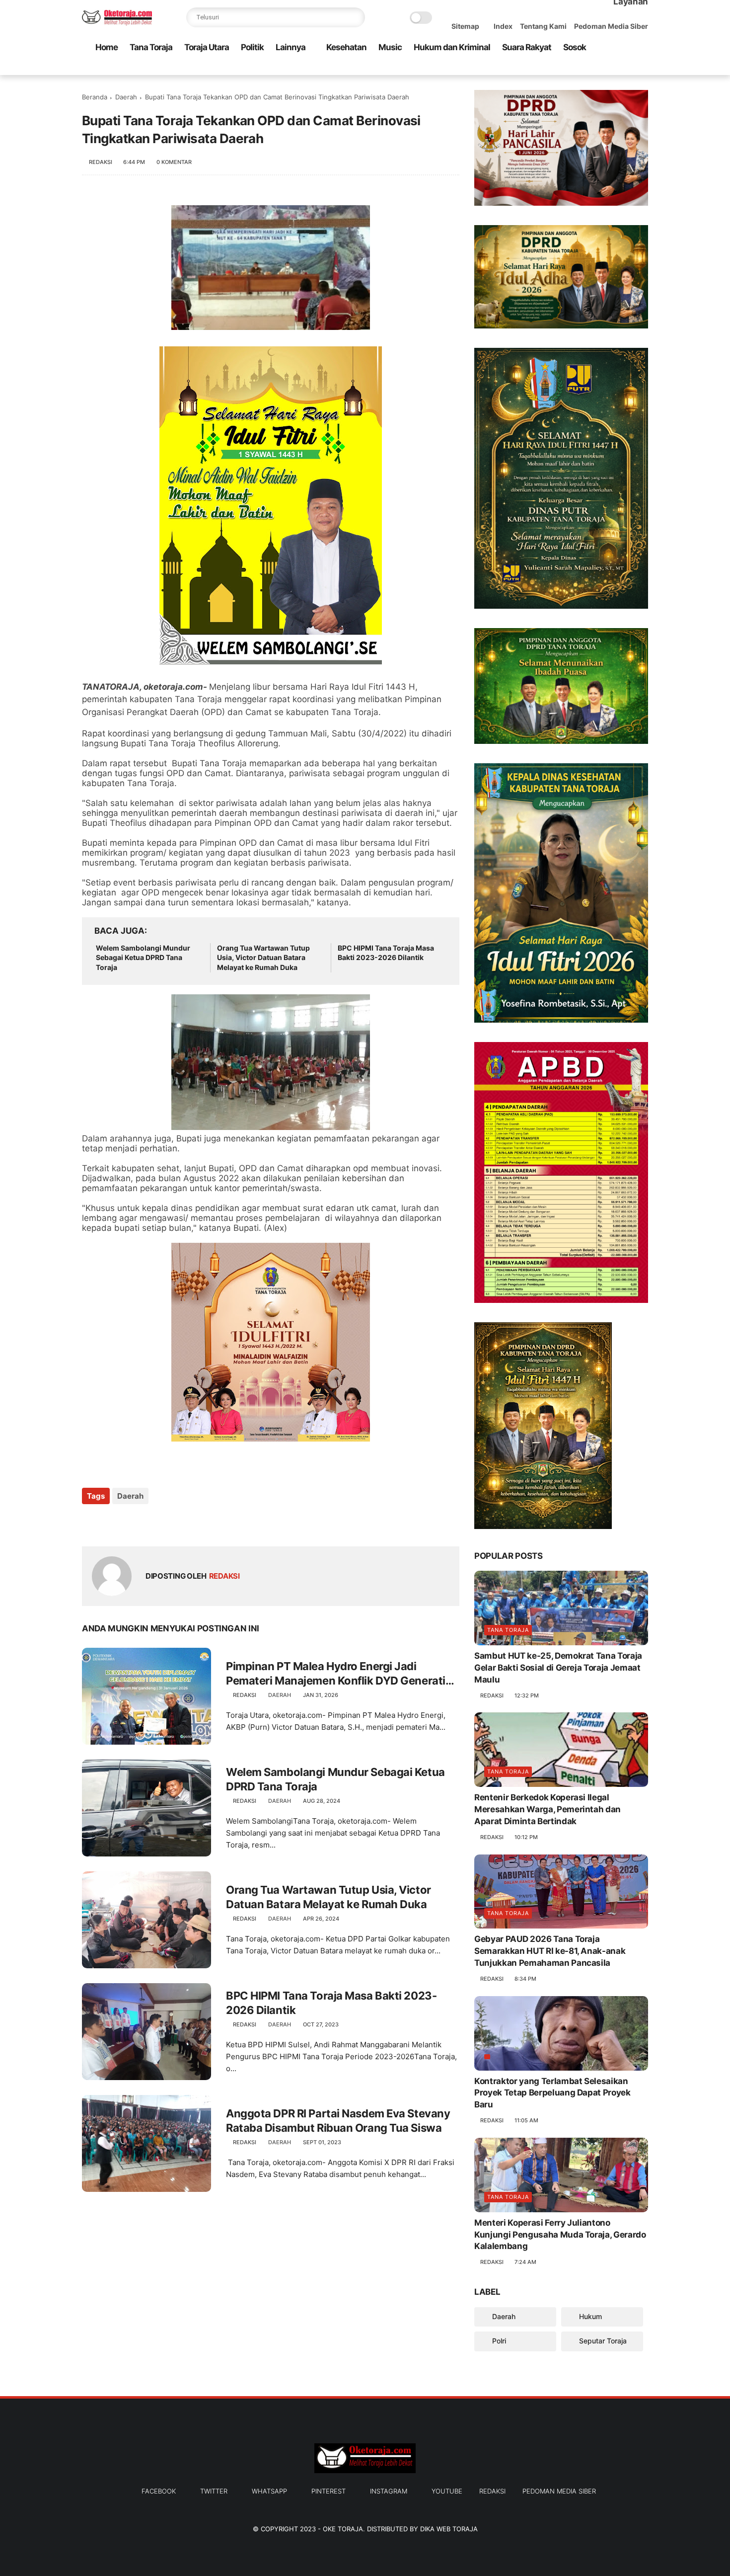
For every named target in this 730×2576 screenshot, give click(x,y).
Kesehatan (346, 47)
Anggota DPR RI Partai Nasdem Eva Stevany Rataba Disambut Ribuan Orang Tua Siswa (338, 2121)
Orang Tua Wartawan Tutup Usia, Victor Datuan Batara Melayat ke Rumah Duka (263, 958)
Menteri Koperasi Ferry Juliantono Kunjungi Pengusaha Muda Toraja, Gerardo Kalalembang (560, 2235)
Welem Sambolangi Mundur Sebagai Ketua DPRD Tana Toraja (143, 958)
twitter (214, 2491)
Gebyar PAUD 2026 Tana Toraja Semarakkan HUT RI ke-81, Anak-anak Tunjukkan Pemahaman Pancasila (550, 1951)
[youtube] (643, 68)
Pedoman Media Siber (611, 26)
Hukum (589, 2316)
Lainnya (291, 47)
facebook (159, 2491)
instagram (389, 2491)
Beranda (95, 97)
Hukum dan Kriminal (452, 47)
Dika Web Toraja (449, 2529)
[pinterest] (611, 68)
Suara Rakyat (527, 47)
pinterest (328, 2491)
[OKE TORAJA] (117, 23)
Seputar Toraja (602, 2341)
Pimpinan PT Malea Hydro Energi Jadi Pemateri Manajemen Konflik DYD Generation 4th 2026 (342, 1674)
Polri (498, 2341)
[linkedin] (170, 1523)
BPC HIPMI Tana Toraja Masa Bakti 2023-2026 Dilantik (386, 953)
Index (503, 26)
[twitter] (579, 68)
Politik (252, 47)
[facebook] (563, 68)
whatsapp (269, 2491)
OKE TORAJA (343, 2529)
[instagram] (627, 68)
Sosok (575, 47)
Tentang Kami (543, 26)
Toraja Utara (207, 47)
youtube (447, 2491)
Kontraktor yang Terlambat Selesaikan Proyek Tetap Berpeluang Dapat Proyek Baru (552, 2093)
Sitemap (465, 26)
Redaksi (492, 2491)
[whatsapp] (595, 68)
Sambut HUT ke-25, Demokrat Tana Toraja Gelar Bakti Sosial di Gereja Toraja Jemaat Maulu (558, 1668)
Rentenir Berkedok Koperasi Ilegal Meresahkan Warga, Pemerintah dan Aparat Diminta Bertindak (547, 1809)
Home (107, 47)
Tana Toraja (151, 47)
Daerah (126, 97)
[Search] (355, 17)
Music (390, 47)
